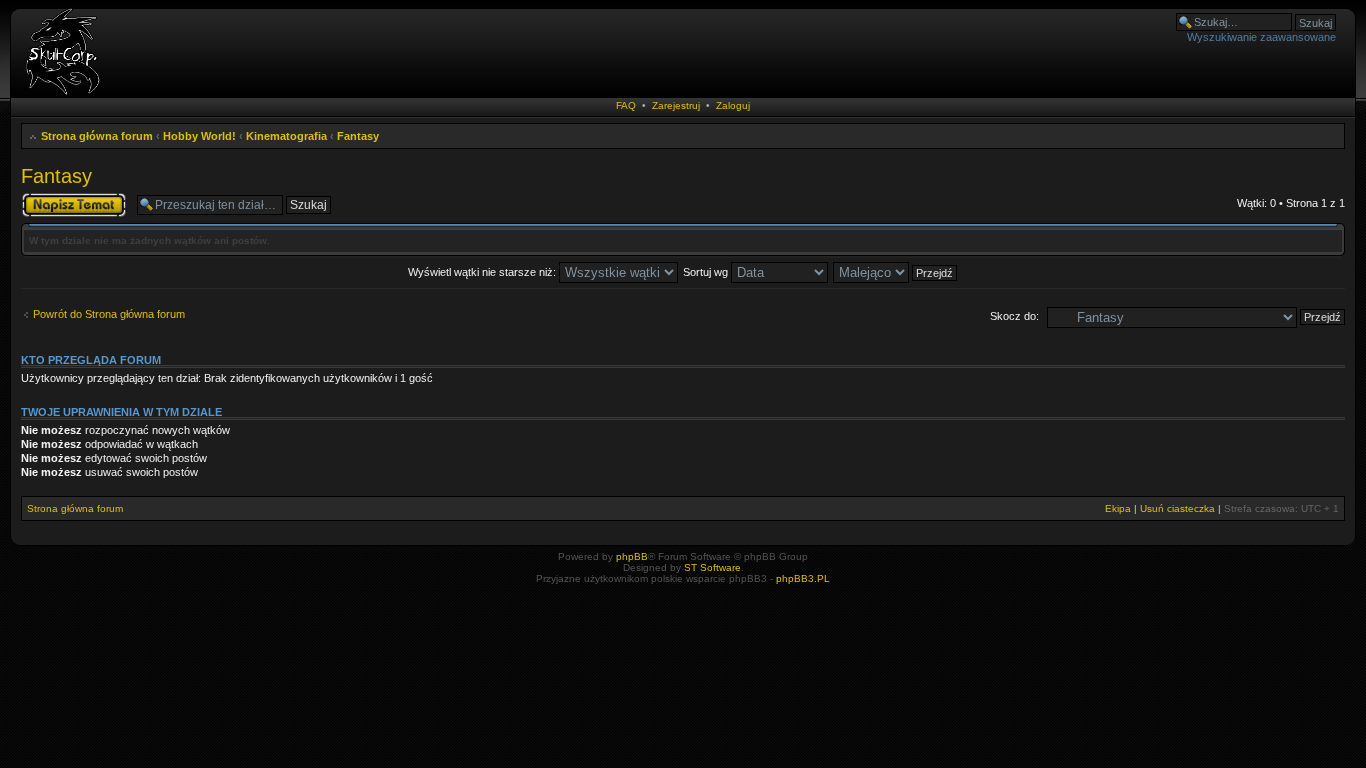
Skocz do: (1014, 316)
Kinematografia (286, 136)
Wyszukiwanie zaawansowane (1261, 37)
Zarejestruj (676, 105)
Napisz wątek (54, 198)
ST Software (712, 567)
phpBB (632, 556)
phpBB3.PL (803, 578)
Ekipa (1118, 508)
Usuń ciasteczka (1177, 508)
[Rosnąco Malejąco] (896, 272)
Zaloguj (733, 105)
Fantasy (358, 136)
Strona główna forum (97, 136)
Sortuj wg (707, 272)
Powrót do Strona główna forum (109, 314)
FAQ (626, 105)
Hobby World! (199, 136)
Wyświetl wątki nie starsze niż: (483, 272)
